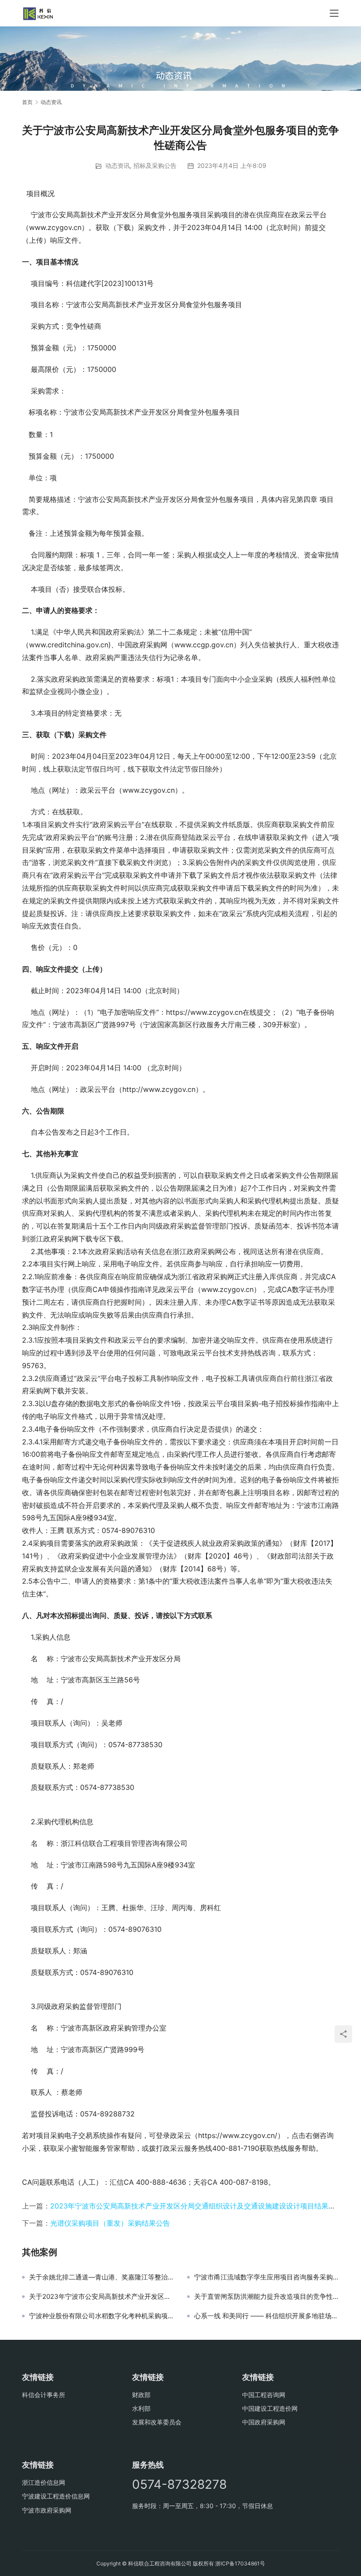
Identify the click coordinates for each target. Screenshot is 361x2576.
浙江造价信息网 (44, 2482)
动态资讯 (118, 165)
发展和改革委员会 (157, 2422)
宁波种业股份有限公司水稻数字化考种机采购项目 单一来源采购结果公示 (101, 2316)
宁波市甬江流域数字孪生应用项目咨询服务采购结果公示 (267, 2277)
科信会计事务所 (44, 2395)
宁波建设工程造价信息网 (56, 2496)
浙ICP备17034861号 (240, 2563)
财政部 (141, 2395)
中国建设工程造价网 (270, 2408)
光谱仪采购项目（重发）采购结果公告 (110, 2223)
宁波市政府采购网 (47, 2510)
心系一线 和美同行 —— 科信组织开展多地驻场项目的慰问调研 (267, 2316)
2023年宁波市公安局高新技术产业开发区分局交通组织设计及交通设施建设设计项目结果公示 (196, 2206)
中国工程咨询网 (264, 2395)
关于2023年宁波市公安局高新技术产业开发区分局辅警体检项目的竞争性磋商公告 (101, 2297)
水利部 (141, 2408)
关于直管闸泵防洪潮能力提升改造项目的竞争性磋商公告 (267, 2297)
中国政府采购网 (264, 2422)
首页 (27, 102)
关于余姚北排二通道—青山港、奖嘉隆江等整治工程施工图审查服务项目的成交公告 (101, 2277)
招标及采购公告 (155, 165)
